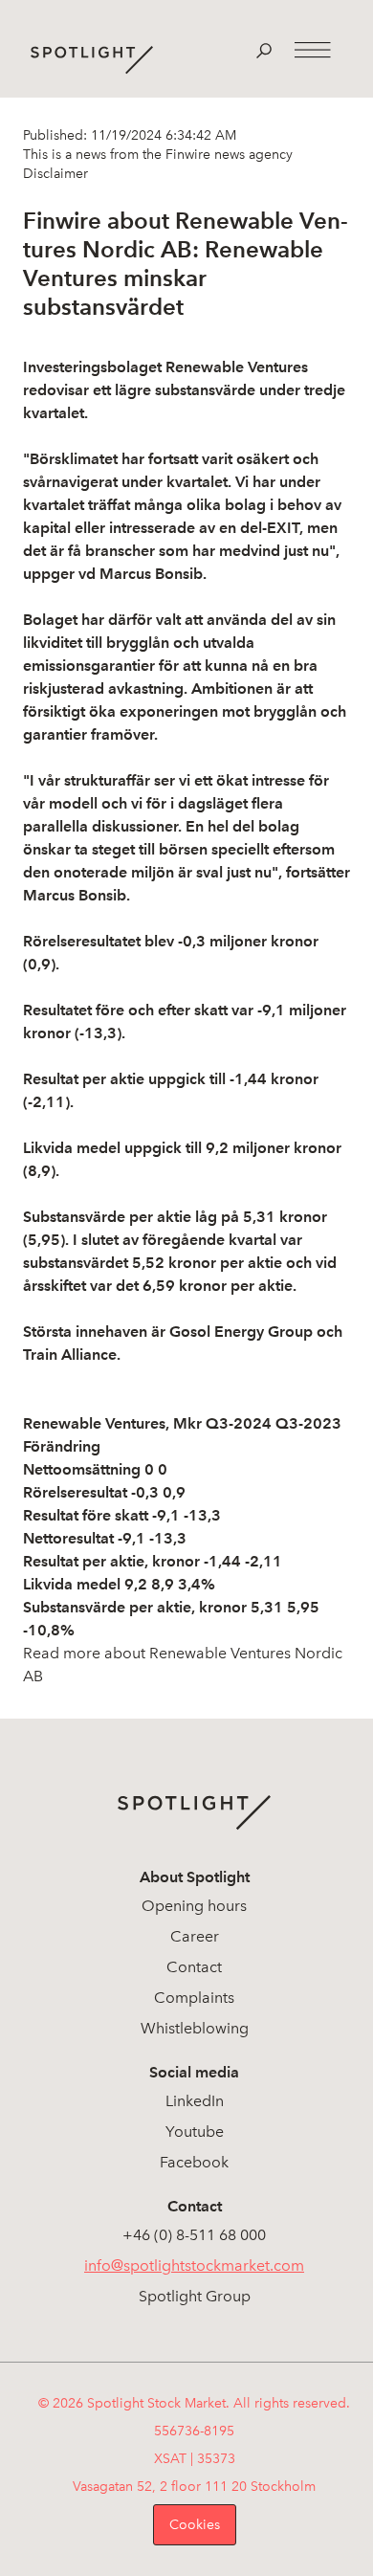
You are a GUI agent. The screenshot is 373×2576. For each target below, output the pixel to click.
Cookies (195, 2525)
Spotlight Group (195, 2296)
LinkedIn (195, 2101)
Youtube (195, 2132)
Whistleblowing (195, 2028)
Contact (194, 1967)
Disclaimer (55, 174)
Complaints (194, 1998)
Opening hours (194, 1906)
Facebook (194, 2162)
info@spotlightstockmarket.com (194, 2265)
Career (195, 1936)
